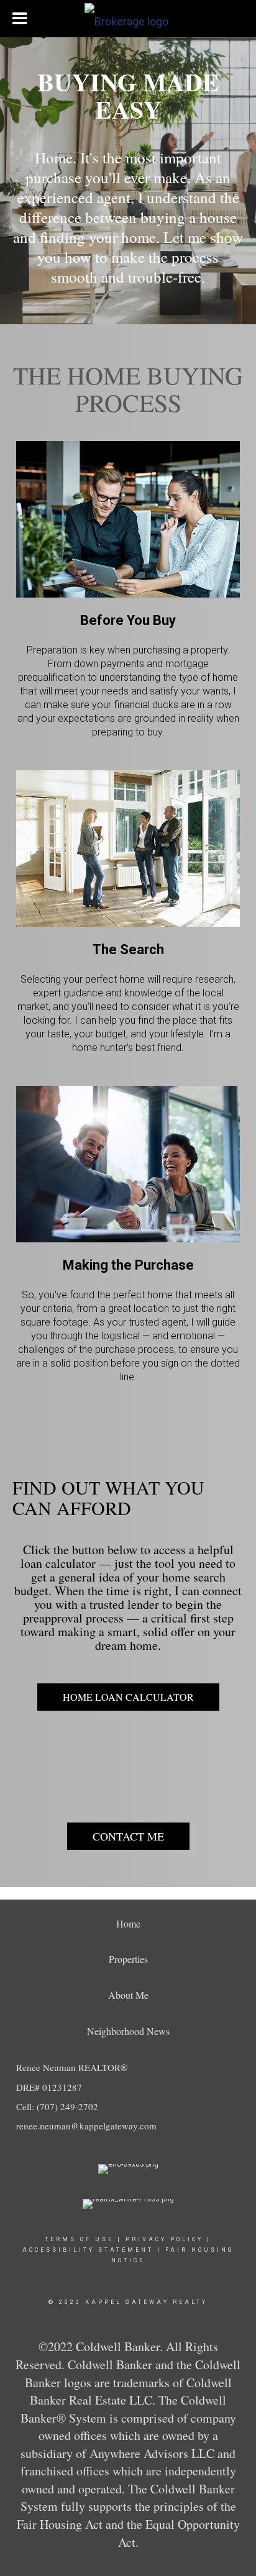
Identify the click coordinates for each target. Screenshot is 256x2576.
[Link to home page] (128, 19)
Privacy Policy (164, 2239)
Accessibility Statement (88, 2250)
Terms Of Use (79, 2239)
